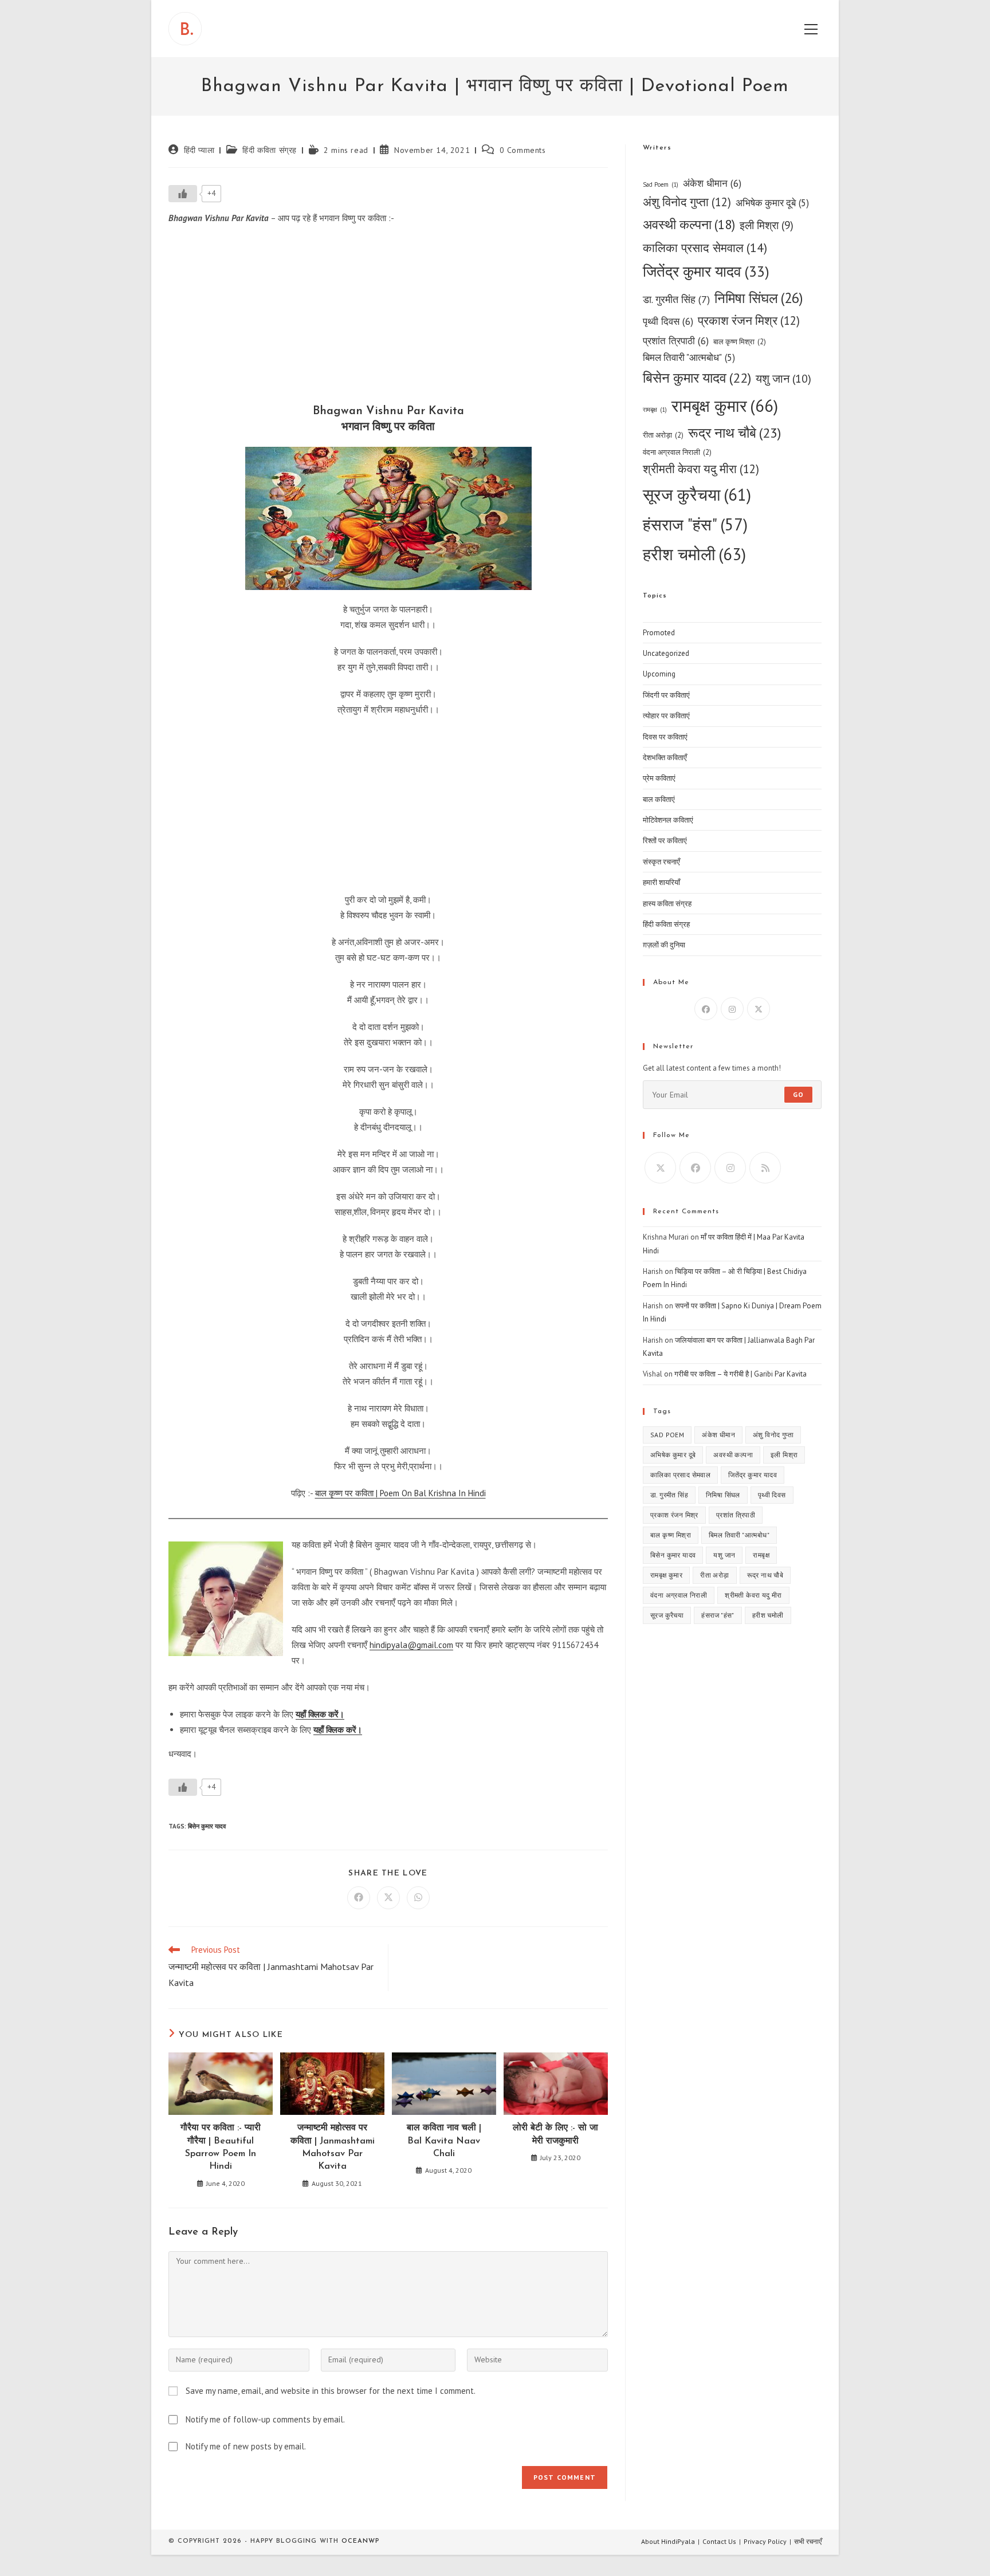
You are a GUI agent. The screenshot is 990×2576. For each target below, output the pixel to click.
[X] (759, 1009)
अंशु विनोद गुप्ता (687, 202)
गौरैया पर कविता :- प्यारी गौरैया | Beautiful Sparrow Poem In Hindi (221, 2147)
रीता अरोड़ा (663, 435)
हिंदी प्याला (199, 150)
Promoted (659, 633)
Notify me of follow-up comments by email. (265, 2419)
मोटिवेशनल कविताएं (668, 820)
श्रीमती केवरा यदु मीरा (701, 469)
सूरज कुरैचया (697, 495)
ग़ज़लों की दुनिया (664, 945)
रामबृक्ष (655, 410)
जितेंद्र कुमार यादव (706, 271)
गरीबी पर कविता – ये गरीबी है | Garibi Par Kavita (740, 1374)
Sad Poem (661, 184)
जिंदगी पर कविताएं (666, 695)
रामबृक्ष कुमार (725, 406)
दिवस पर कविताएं (665, 737)
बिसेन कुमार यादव (207, 1826)
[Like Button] (183, 194)
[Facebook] (706, 1009)
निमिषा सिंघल (759, 298)
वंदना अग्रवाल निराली (677, 452)
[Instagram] (732, 1009)
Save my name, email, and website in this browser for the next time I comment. (331, 2391)
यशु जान (783, 378)
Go (798, 1094)
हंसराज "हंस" (695, 524)
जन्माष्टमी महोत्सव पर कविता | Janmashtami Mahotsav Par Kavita (333, 2147)
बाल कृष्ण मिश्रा (740, 342)
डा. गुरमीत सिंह (676, 299)
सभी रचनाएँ (808, 2541)
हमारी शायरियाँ (661, 882)
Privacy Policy (765, 2541)
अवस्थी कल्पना (689, 224)
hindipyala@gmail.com (411, 1645)
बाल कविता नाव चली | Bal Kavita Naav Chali (444, 2141)
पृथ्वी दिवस (668, 321)
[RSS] (765, 1168)
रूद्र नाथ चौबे (734, 433)
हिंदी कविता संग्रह (270, 150)
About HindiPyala (668, 2541)
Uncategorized (666, 653)
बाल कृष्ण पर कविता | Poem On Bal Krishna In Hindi (400, 1493)
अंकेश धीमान (712, 183)
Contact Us (719, 2541)
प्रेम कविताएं (659, 778)
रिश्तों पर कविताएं (665, 841)
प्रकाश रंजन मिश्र (749, 320)
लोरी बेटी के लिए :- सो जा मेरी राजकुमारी (555, 2134)
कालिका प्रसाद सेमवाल (705, 247)
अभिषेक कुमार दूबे (772, 203)
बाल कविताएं (659, 799)
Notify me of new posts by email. (246, 2446)
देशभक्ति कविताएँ (665, 758)
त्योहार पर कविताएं (666, 716)
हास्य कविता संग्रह (667, 904)
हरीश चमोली (694, 554)
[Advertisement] (388, 317)
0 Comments (523, 150)
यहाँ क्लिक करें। (320, 1714)
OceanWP (360, 2541)
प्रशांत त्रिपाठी (676, 341)
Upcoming (659, 674)
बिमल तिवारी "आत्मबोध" (689, 357)
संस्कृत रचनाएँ (661, 862)
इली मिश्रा (767, 225)
